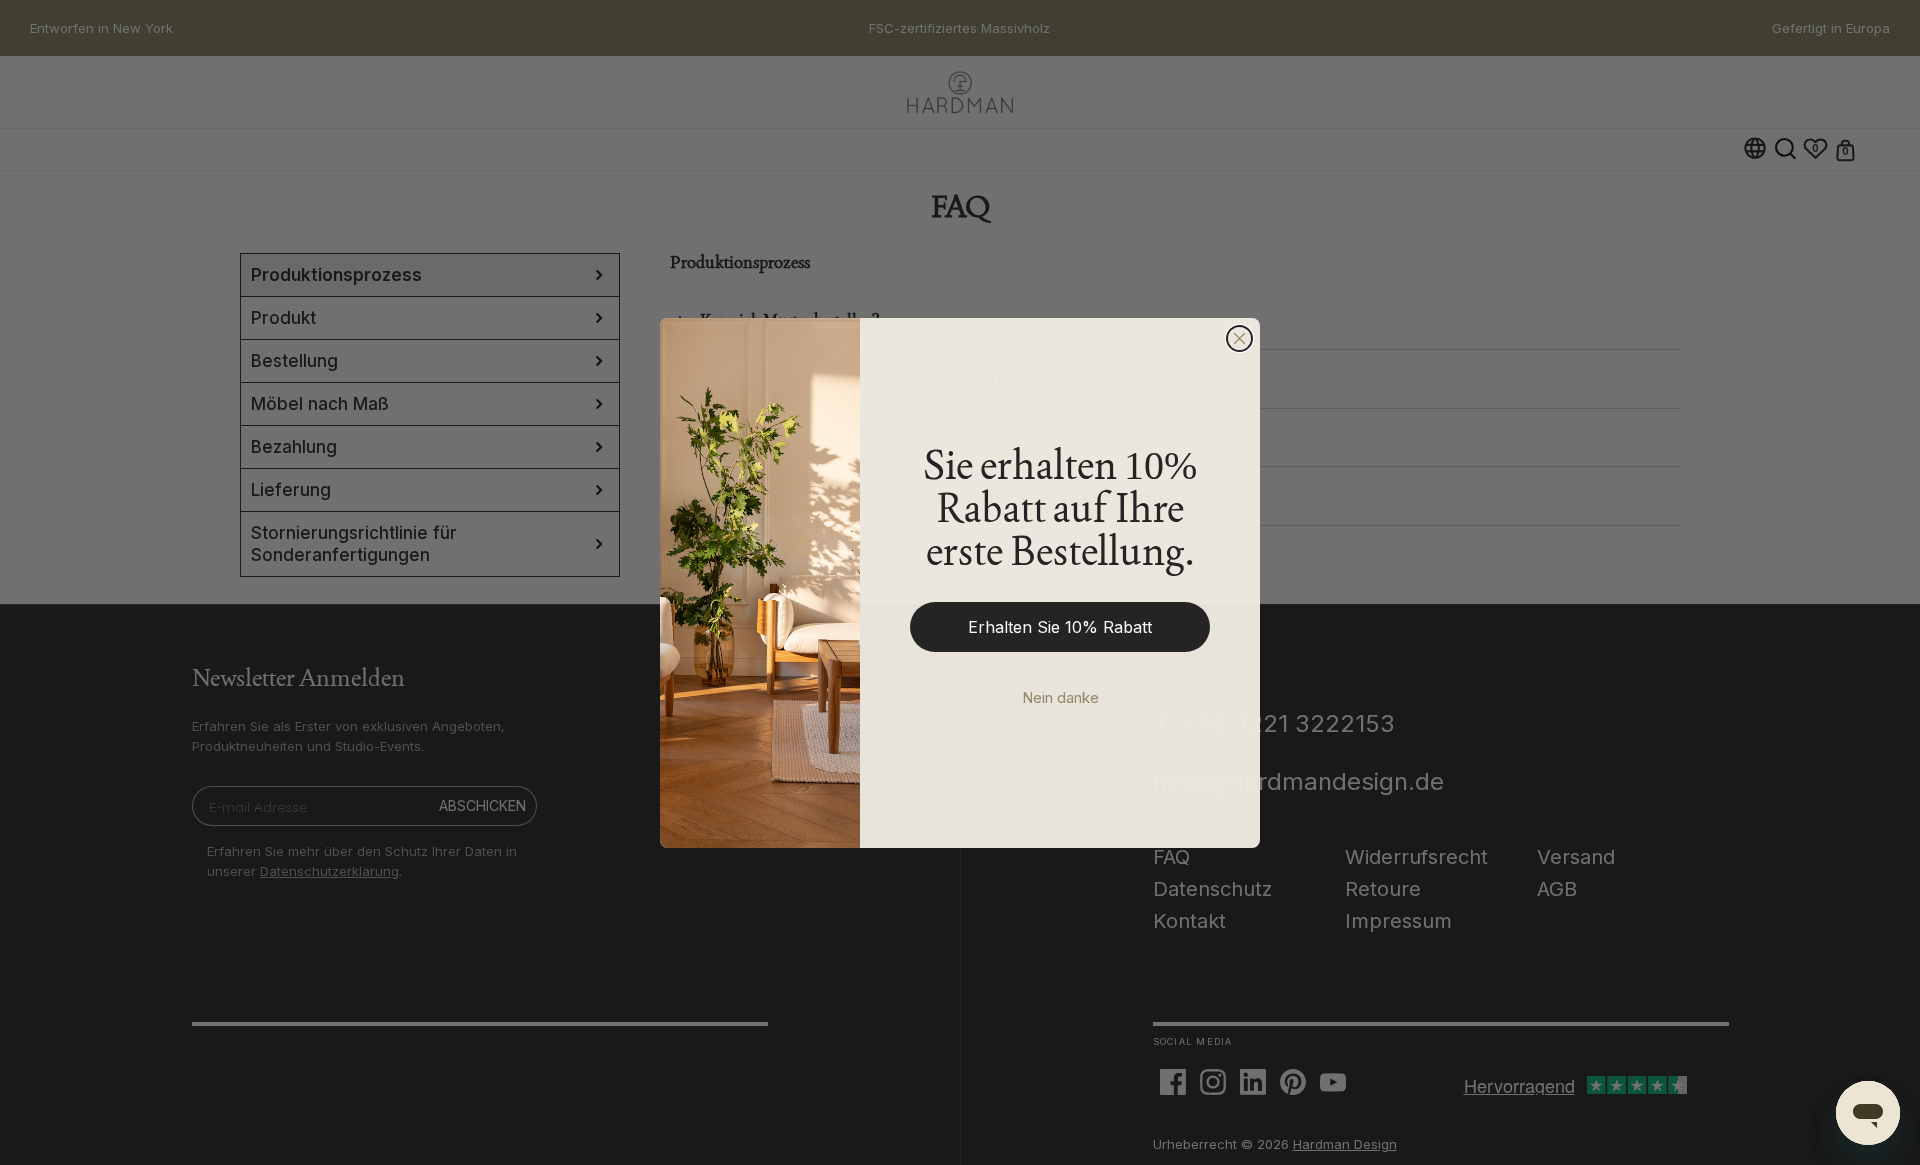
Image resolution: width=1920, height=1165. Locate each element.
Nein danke (1060, 697)
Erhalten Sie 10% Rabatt (1060, 627)
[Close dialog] (1239, 338)
